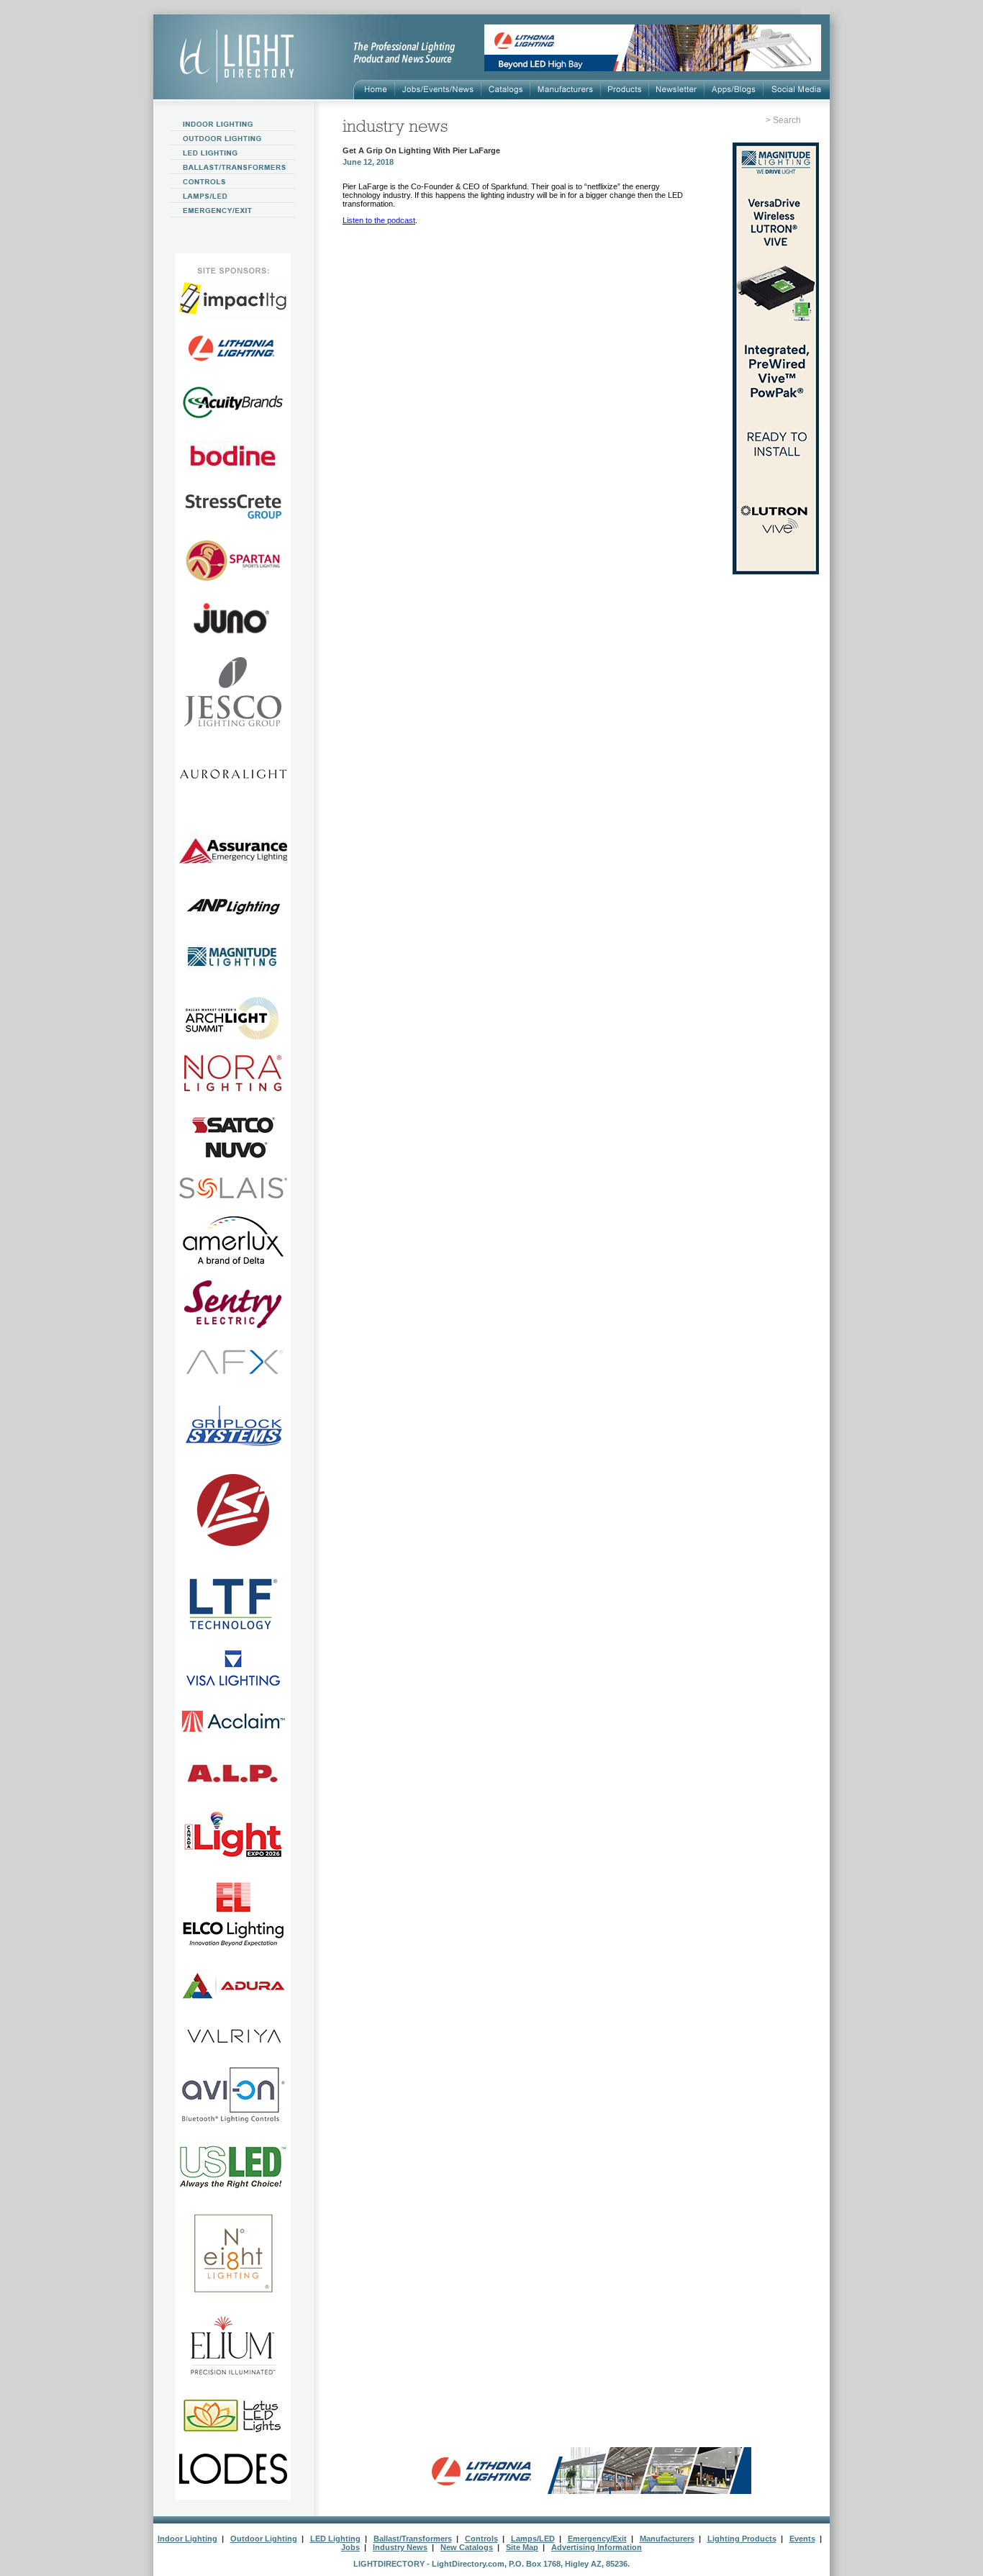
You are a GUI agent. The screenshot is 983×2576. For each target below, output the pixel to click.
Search (787, 120)
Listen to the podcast (379, 220)
